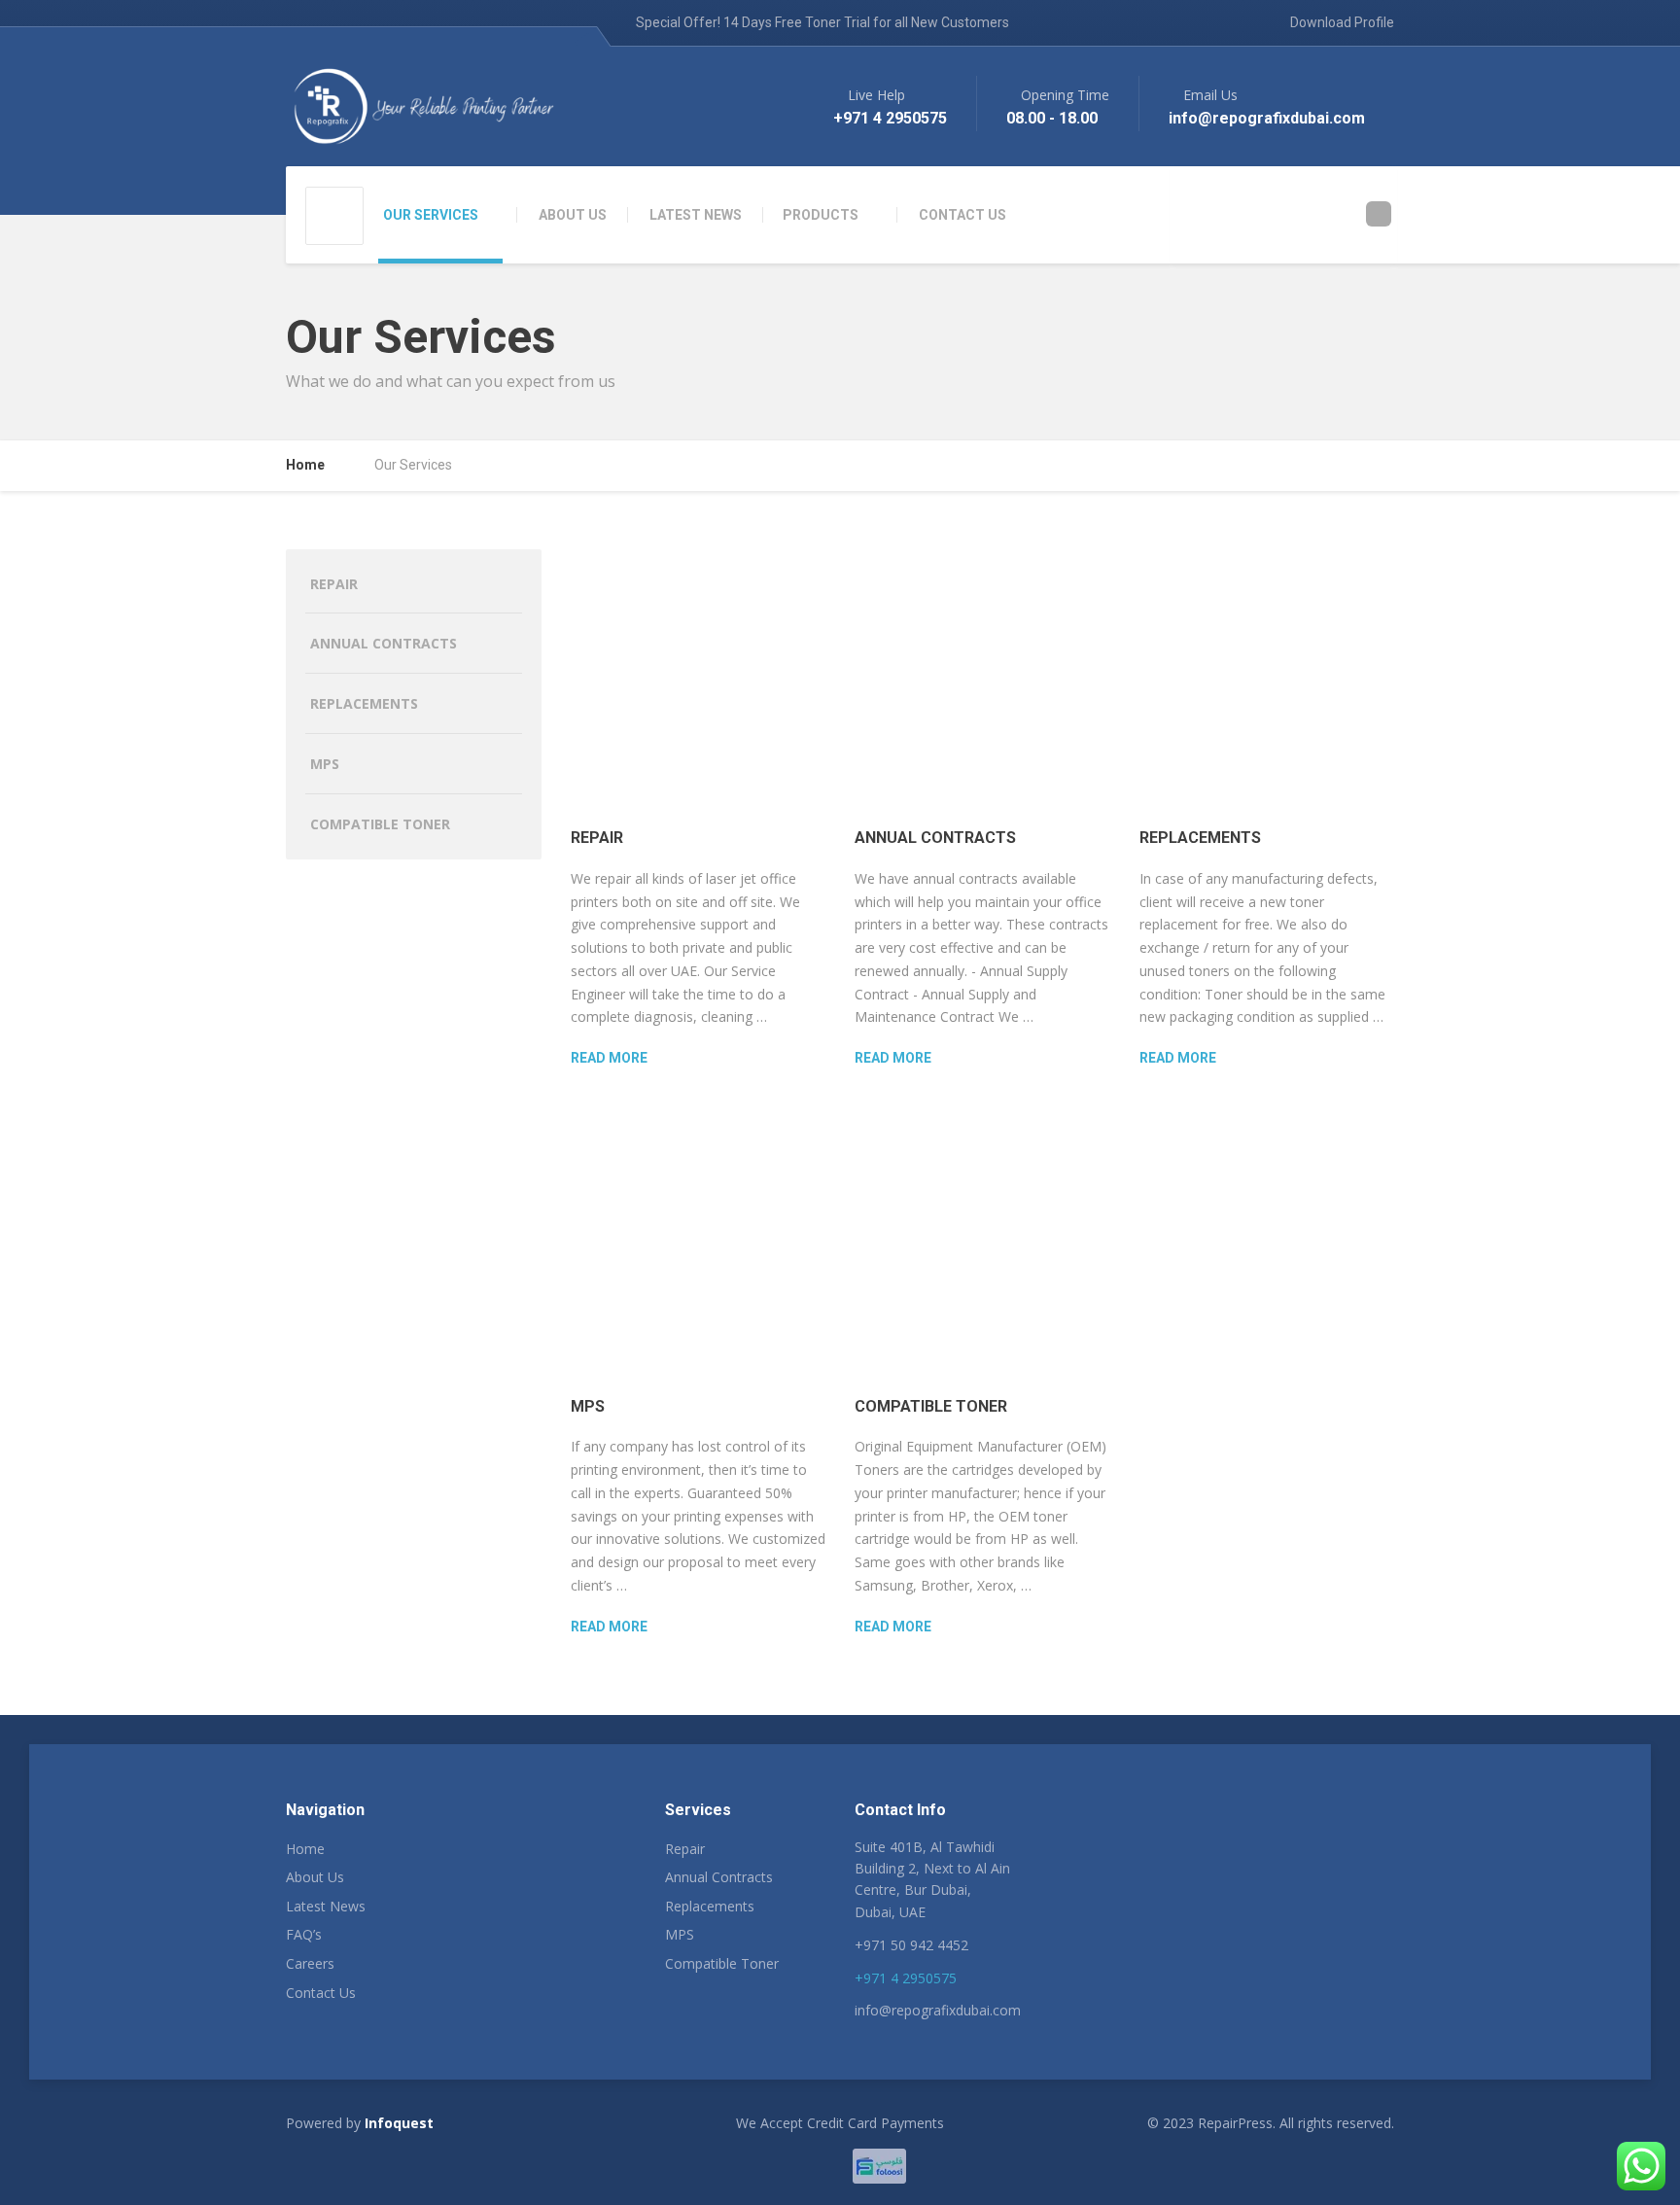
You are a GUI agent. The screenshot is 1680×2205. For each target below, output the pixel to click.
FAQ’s (304, 1934)
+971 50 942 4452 (911, 1945)
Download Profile (1341, 22)
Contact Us (321, 1993)
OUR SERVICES (431, 215)
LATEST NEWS (696, 215)
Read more (609, 1058)
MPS (588, 1406)
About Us (315, 1877)
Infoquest (399, 2123)
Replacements (1200, 838)
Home (305, 1849)
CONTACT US (962, 215)
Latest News (326, 1906)
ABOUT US (573, 215)
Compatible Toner (931, 1406)
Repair (597, 838)
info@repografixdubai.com (938, 2010)
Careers (310, 1963)
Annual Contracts (935, 838)
